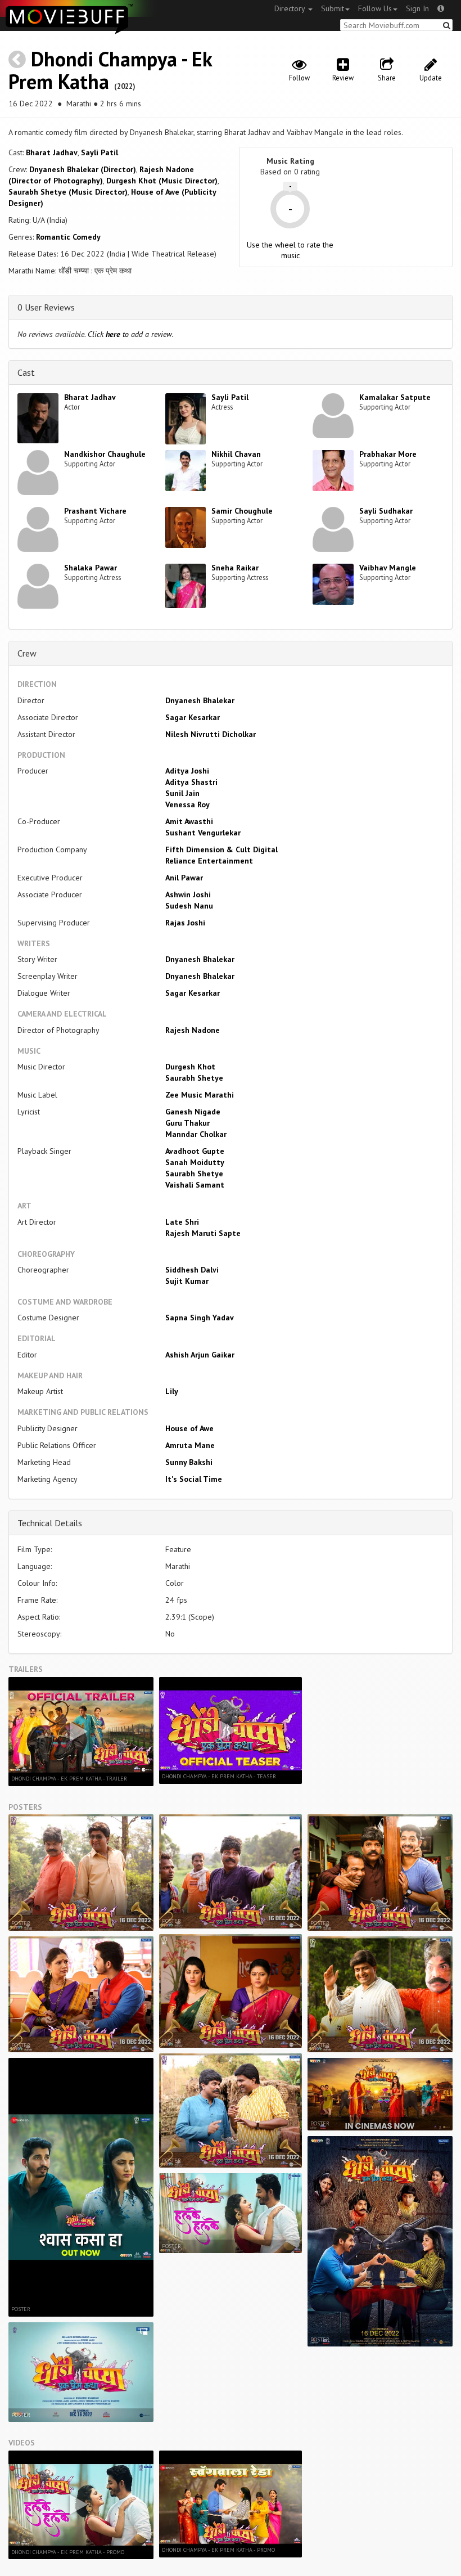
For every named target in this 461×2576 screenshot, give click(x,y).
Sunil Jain (182, 793)
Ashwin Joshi (188, 894)
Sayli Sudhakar (386, 511)
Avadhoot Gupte (195, 1151)
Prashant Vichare (95, 511)
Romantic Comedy (68, 237)
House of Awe (189, 1428)
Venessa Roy (187, 804)
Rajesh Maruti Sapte (203, 1233)
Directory (291, 8)
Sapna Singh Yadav (200, 1318)
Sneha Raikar (235, 568)
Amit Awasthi (189, 821)
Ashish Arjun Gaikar (200, 1355)
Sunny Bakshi (189, 1462)
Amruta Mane (190, 1445)
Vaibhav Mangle (388, 568)
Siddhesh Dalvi (192, 1270)
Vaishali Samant (195, 1185)
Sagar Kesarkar (193, 717)
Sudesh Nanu (189, 906)
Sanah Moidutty (195, 1162)
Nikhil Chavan (236, 454)
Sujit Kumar (187, 1281)
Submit (333, 8)
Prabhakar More (388, 454)
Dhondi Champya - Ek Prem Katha (110, 70)
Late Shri (182, 1222)
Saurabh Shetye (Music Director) (68, 192)
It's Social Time (194, 1479)
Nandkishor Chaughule (105, 454)
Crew (27, 653)
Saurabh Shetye (194, 1078)
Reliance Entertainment (209, 861)
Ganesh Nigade (193, 1112)
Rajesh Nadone (193, 1030)
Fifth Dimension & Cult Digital (222, 849)
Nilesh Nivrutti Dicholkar (211, 734)
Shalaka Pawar (91, 568)
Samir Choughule (242, 511)
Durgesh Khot (190, 1067)
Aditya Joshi (187, 771)
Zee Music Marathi (200, 1095)
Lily (172, 1391)
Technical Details (50, 1523)
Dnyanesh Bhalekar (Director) (83, 169)
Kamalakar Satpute (395, 397)
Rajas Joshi (185, 923)
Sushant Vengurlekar (203, 833)
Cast (26, 372)
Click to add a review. (131, 334)
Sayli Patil (100, 152)
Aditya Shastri (191, 782)
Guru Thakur (187, 1123)
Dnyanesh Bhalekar (200, 700)
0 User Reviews (46, 307)
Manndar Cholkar (196, 1134)
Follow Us (375, 8)
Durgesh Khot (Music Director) (162, 181)
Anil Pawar (184, 878)
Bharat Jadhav (52, 152)
